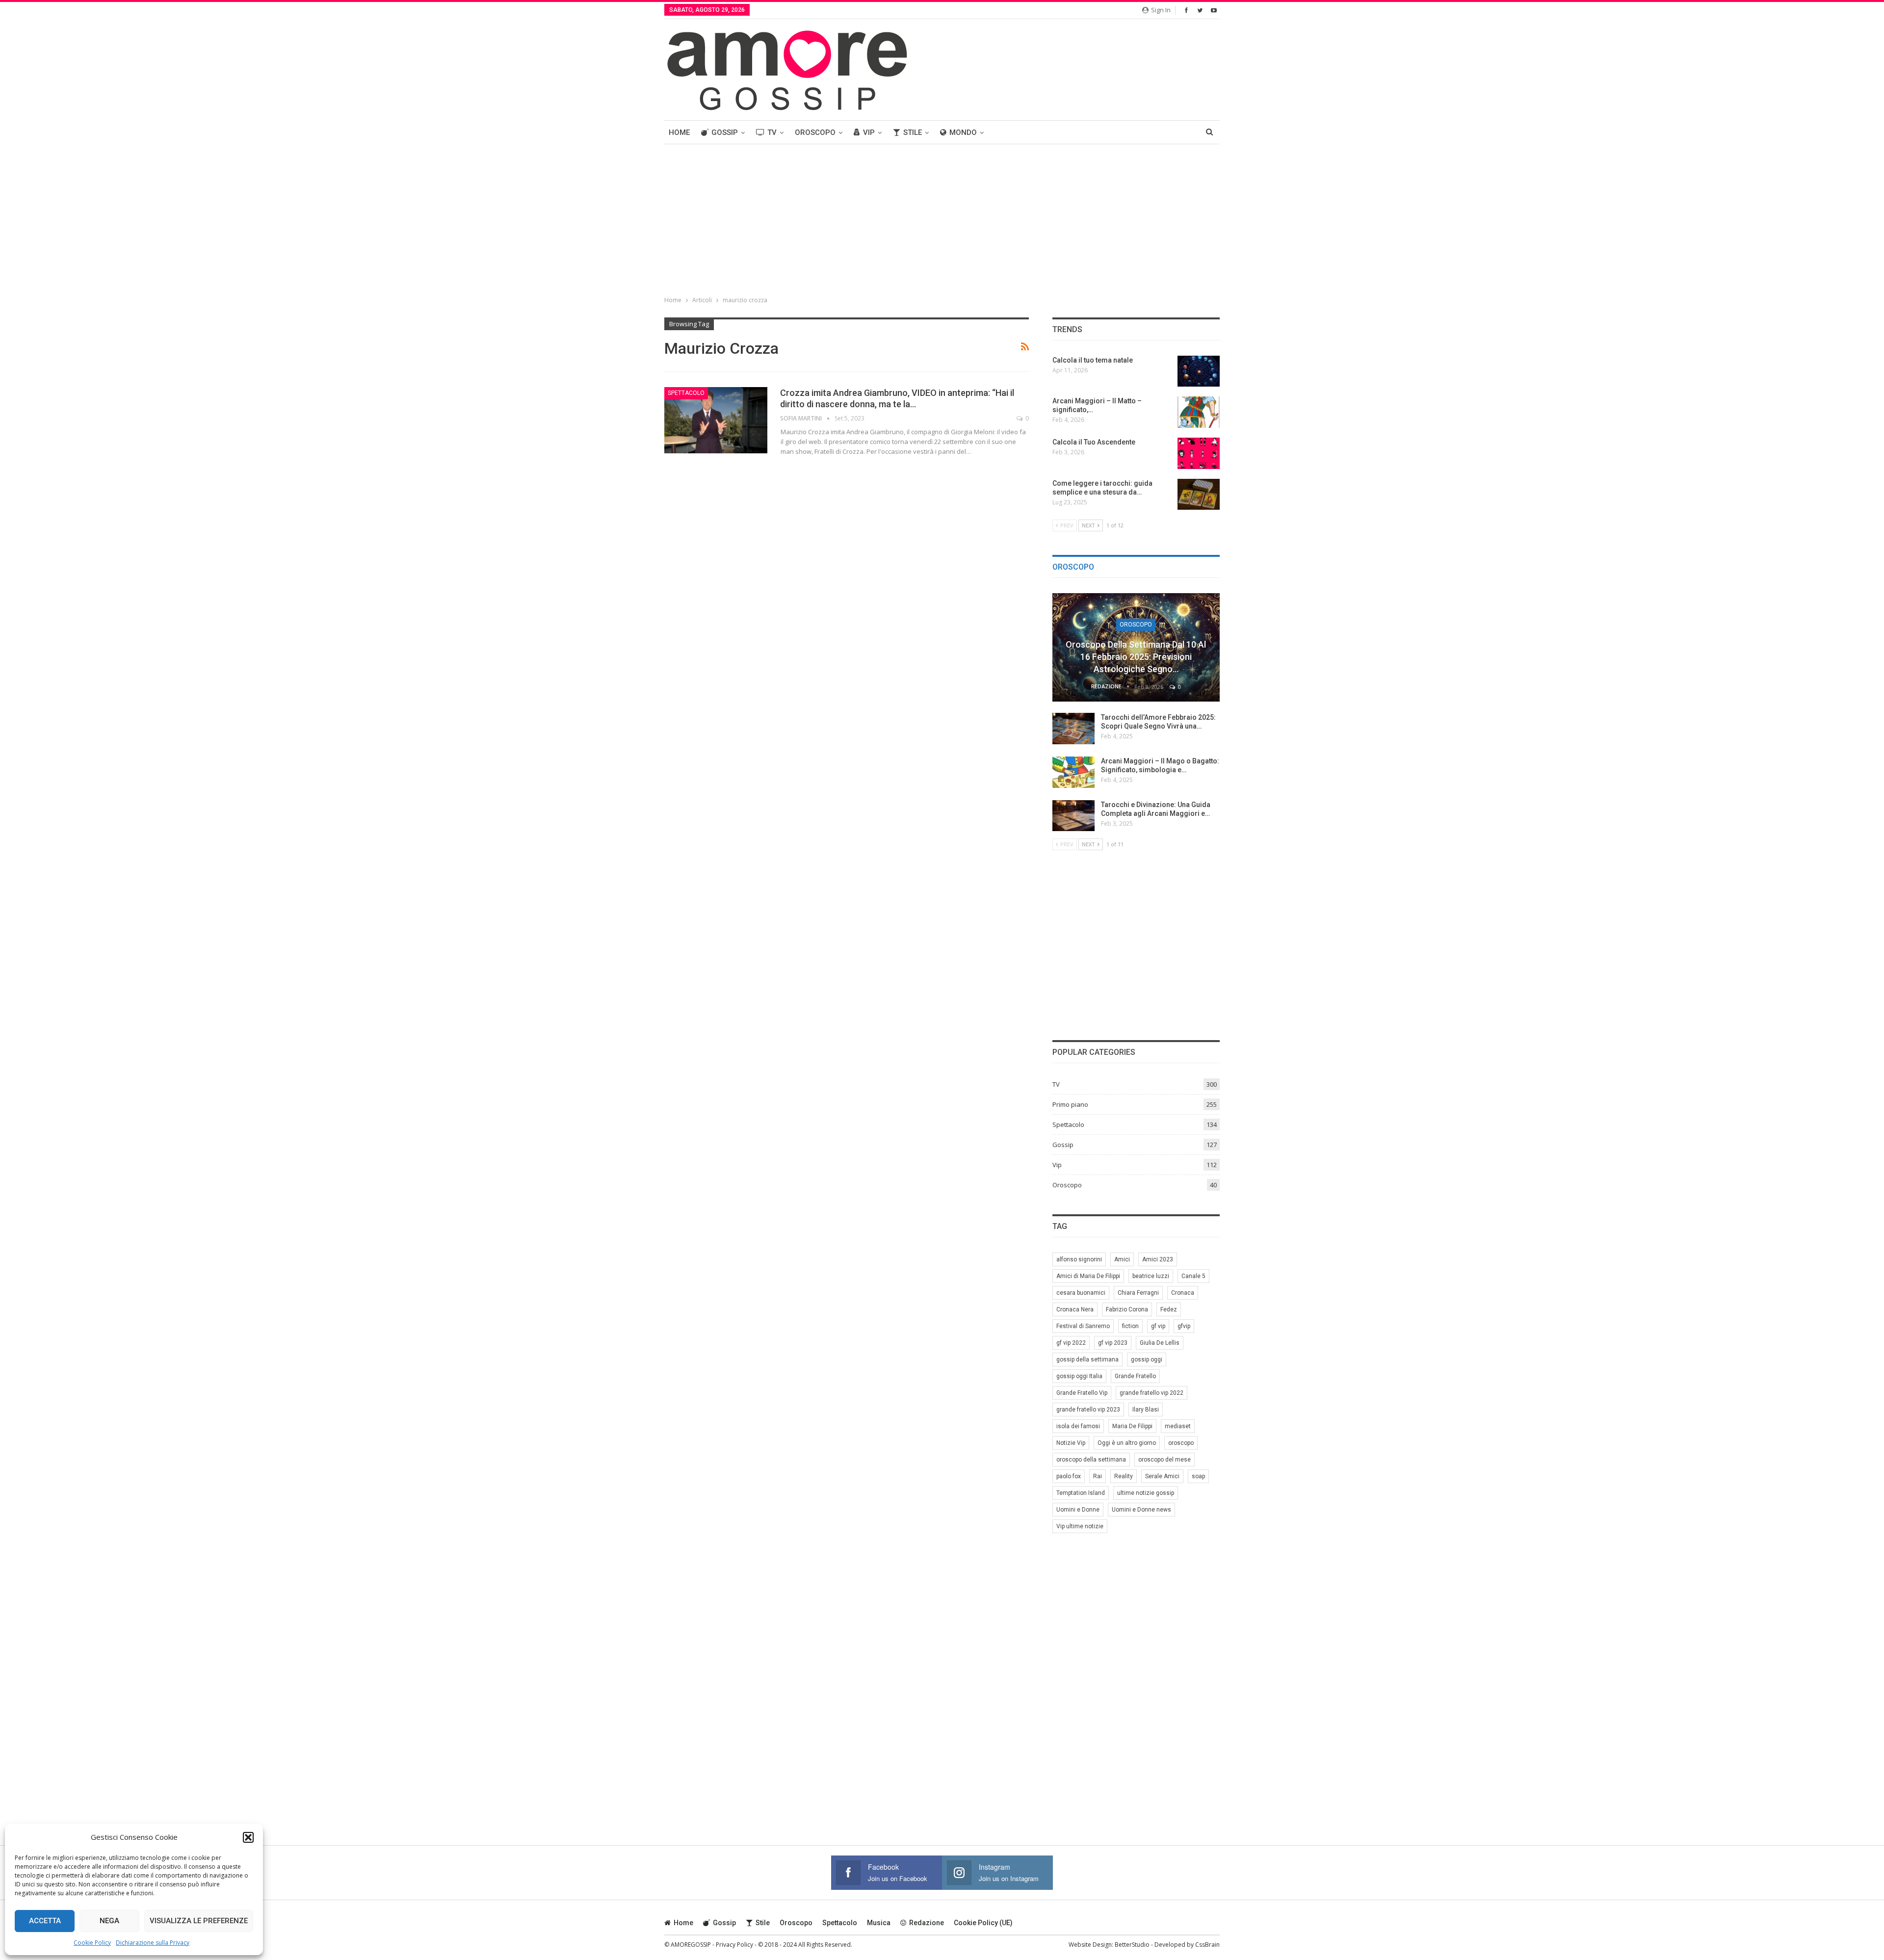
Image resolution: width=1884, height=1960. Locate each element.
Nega (109, 1921)
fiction (1130, 1326)
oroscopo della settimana (1091, 1460)
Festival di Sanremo (1083, 1326)
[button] (248, 1837)
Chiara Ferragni (1138, 1293)
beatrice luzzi (1151, 1276)
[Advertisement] (942, 218)
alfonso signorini (1079, 1259)
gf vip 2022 (1071, 1343)
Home (679, 132)
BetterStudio (1132, 1945)
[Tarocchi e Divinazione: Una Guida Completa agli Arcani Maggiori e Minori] (1073, 816)
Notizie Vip (1071, 1443)
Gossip (725, 132)
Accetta (45, 1921)
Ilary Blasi (1146, 1410)
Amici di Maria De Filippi (1088, 1276)
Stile (913, 132)
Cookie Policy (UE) (983, 1923)
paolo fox (1069, 1476)
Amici (1122, 1259)
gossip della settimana (1087, 1359)
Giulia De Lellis (1160, 1343)
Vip (869, 132)
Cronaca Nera (1075, 1309)
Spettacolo (686, 393)
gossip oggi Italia (1079, 1376)
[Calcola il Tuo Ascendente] (1199, 453)
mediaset (1178, 1426)
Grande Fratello (1135, 1376)
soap (1198, 1476)
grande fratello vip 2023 (1088, 1410)
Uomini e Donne (1078, 1510)
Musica (879, 1923)
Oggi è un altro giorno (1127, 1443)
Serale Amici (1162, 1476)
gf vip (1158, 1326)
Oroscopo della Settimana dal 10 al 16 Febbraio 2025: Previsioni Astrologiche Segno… (1136, 657)
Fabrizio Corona (1127, 1309)
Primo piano (1070, 1104)
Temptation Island (1081, 1493)
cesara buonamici (1081, 1293)
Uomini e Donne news (1141, 1510)
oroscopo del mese (1164, 1460)
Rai (1098, 1476)
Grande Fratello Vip (1082, 1393)
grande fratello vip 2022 (1151, 1393)
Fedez (1169, 1309)
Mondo (963, 132)
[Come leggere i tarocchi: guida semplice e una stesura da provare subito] (1199, 495)
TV (772, 132)
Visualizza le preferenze (199, 1921)
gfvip (1184, 1326)
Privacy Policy (734, 1945)
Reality (1124, 1476)
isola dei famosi (1078, 1426)
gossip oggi (1147, 1359)
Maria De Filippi (1132, 1426)
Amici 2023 (1158, 1259)
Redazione (927, 1923)
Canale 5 (1193, 1276)
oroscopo (1181, 1443)
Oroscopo (815, 132)
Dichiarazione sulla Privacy (153, 1943)
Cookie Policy (92, 1943)
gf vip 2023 (1113, 1343)
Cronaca (1183, 1293)
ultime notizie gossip (1146, 1493)
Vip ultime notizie (1080, 1526)
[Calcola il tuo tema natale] (1199, 371)
